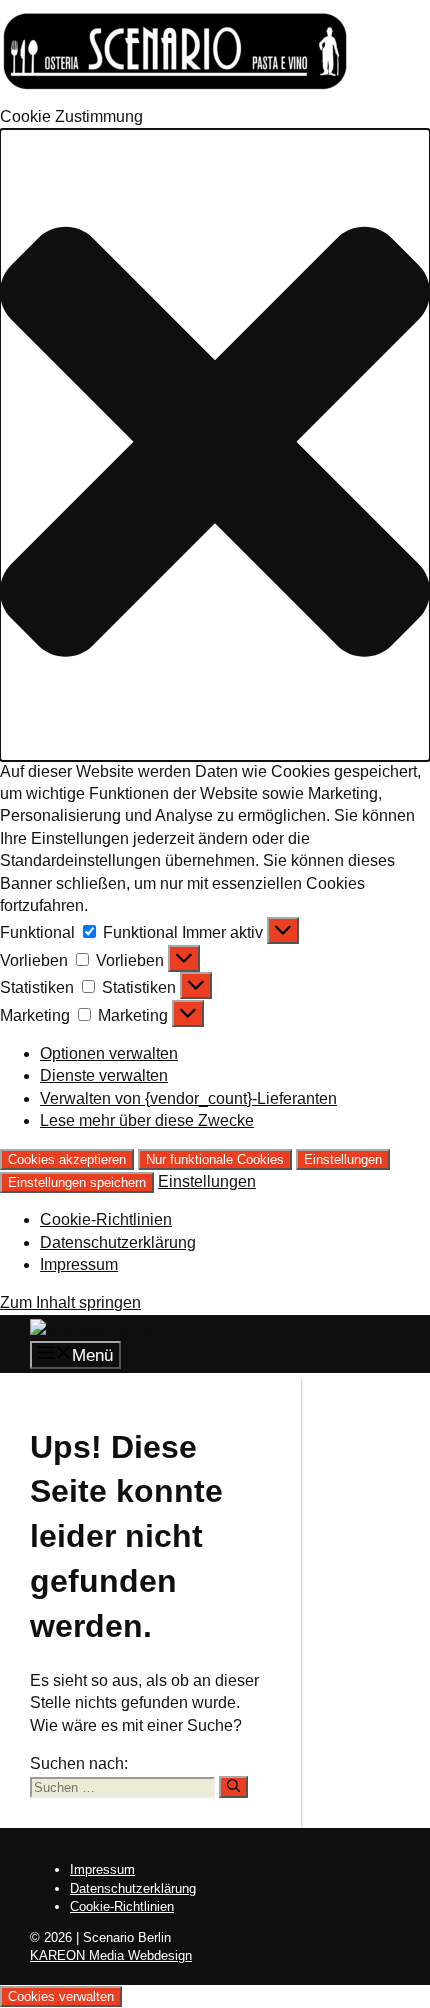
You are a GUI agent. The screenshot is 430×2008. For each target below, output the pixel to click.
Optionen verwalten (109, 1053)
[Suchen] (233, 1787)
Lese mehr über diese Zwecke (147, 1120)
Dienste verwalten (104, 1075)
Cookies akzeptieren (67, 1159)
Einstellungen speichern (77, 1182)
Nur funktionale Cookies (215, 1159)
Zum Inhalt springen (70, 1302)
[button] (215, 445)
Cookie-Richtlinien (106, 1219)
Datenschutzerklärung (118, 1242)
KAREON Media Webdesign (111, 1955)
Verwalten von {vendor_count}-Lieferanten (188, 1098)
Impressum (79, 1264)
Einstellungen (343, 1159)
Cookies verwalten (61, 1996)
